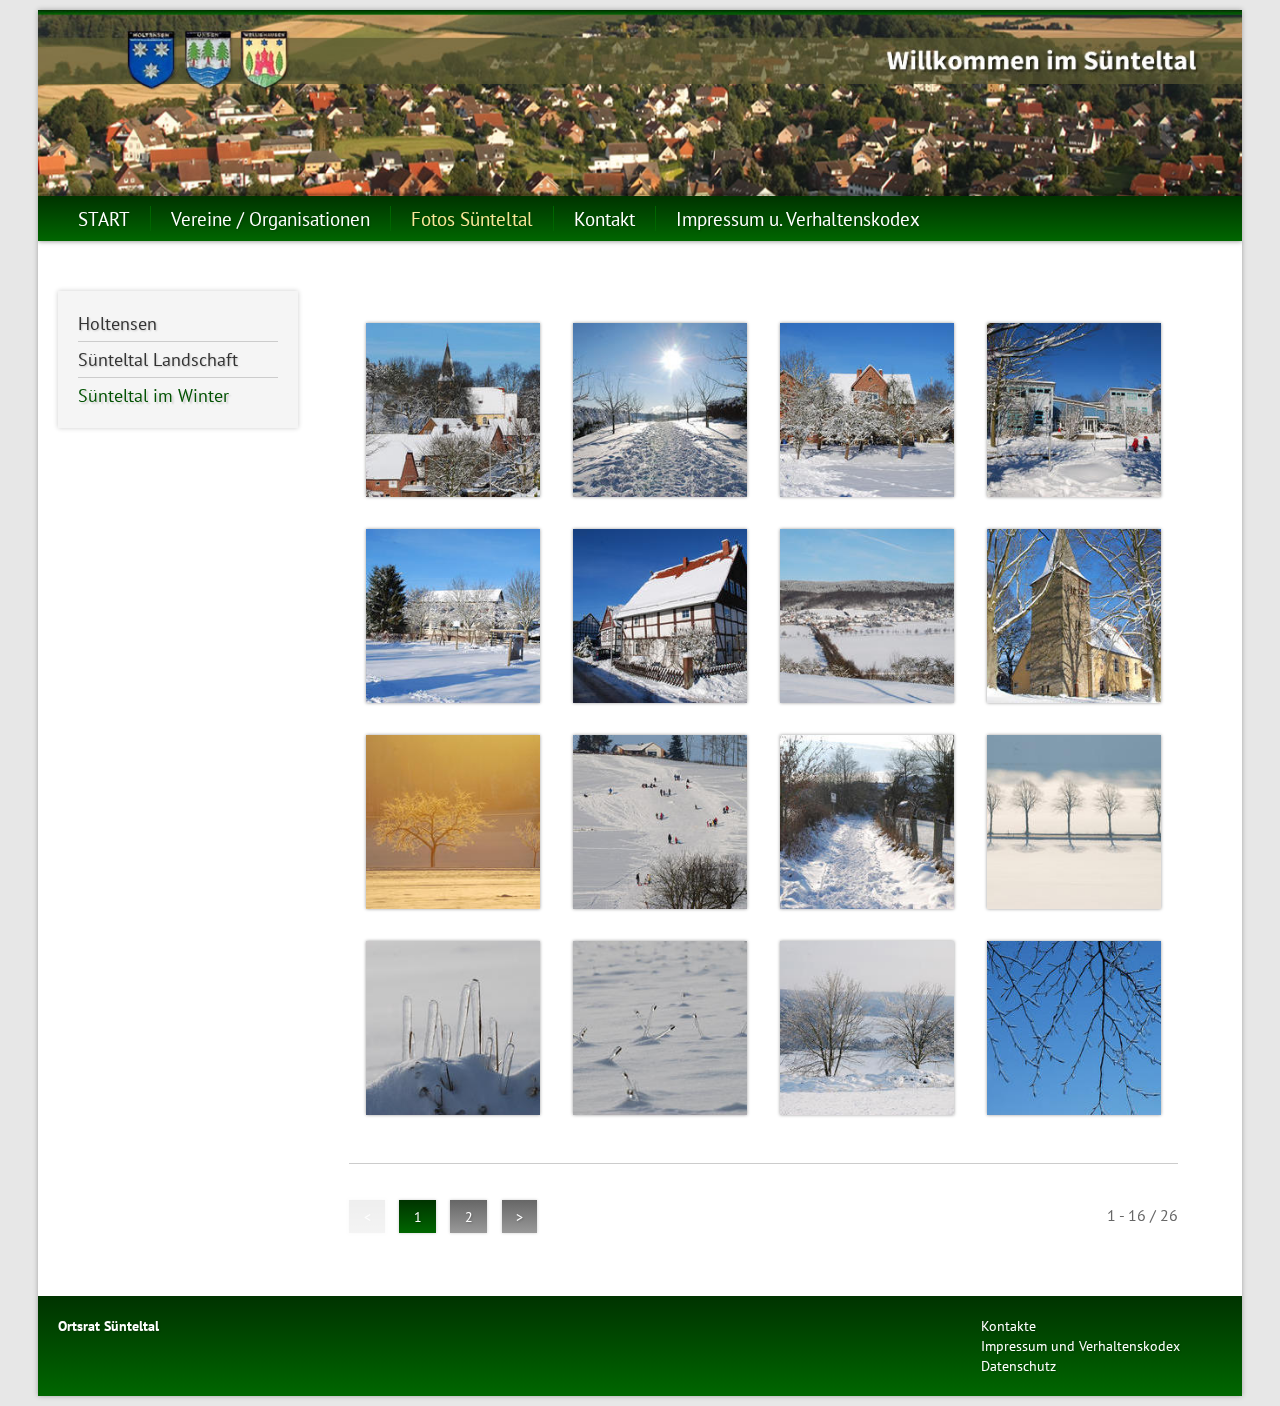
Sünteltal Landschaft (158, 359)
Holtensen (117, 323)
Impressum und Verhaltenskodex (1080, 1345)
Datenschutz (1018, 1365)
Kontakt (604, 218)
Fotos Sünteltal (472, 218)
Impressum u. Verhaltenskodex (798, 218)
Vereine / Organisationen (270, 218)
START (104, 218)
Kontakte (1008, 1325)
